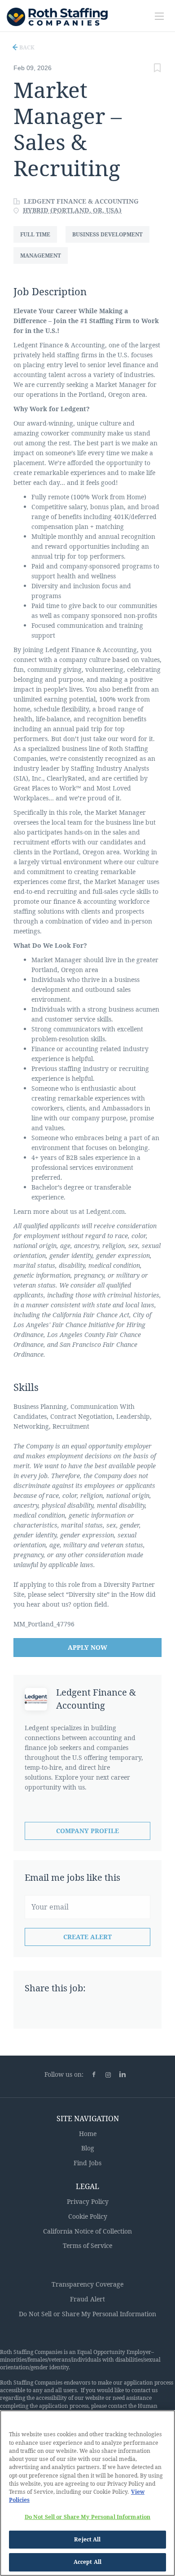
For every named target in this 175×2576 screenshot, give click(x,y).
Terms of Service (87, 2245)
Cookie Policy (88, 2216)
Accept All (87, 2562)
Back (26, 47)
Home (88, 2134)
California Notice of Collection (87, 2231)
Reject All (87, 2539)
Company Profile (87, 1831)
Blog (88, 2148)
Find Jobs (87, 2163)
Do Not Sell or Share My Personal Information (87, 2314)
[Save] (157, 69)
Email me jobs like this (72, 1877)
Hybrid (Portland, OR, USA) (72, 210)
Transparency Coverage (87, 2284)
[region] (87, 2493)
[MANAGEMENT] (44, 264)
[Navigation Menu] (159, 16)
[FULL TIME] (39, 242)
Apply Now (87, 1647)
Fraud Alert (87, 2299)
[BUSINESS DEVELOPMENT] (111, 242)
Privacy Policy (88, 2201)
